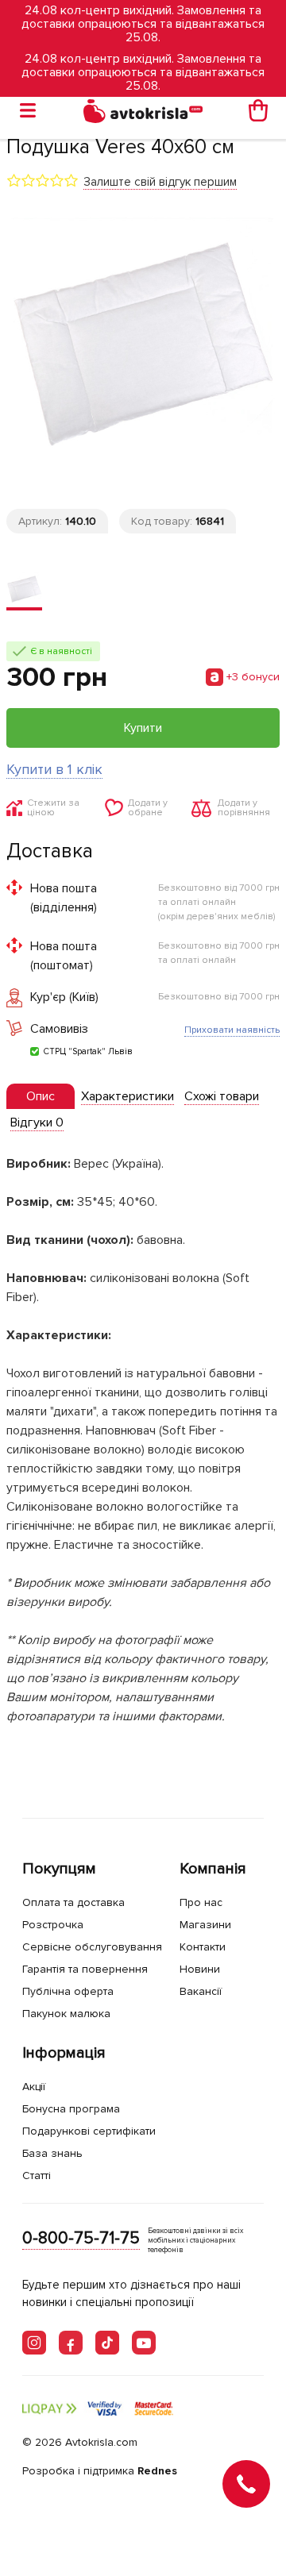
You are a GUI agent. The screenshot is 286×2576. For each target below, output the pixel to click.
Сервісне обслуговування (92, 1947)
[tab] (41, 1097)
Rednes (157, 2471)
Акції (34, 2087)
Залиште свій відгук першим (160, 182)
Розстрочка (53, 1925)
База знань (52, 2153)
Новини (200, 1969)
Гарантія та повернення (85, 1969)
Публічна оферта (68, 1991)
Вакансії (201, 1991)
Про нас (201, 1902)
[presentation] (41, 1096)
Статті (37, 2176)
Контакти (203, 1947)
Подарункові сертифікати (89, 2131)
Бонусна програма (71, 2109)
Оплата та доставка (73, 1902)
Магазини (205, 1925)
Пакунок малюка (66, 2014)
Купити (143, 728)
